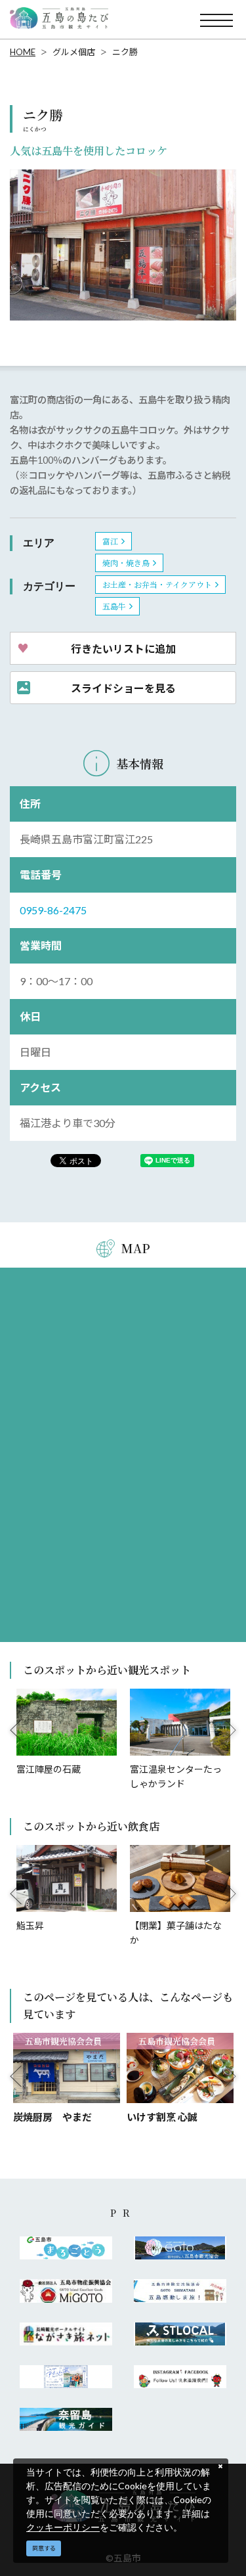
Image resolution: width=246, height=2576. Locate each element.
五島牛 (114, 606)
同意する (44, 2548)
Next (231, 1730)
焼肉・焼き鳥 (126, 563)
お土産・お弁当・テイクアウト (157, 584)
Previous (16, 1730)
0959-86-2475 (53, 910)
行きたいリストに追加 (123, 648)
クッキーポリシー (63, 2527)
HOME (23, 52)
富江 (110, 541)
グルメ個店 (74, 52)
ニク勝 (125, 52)
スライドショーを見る (123, 688)
